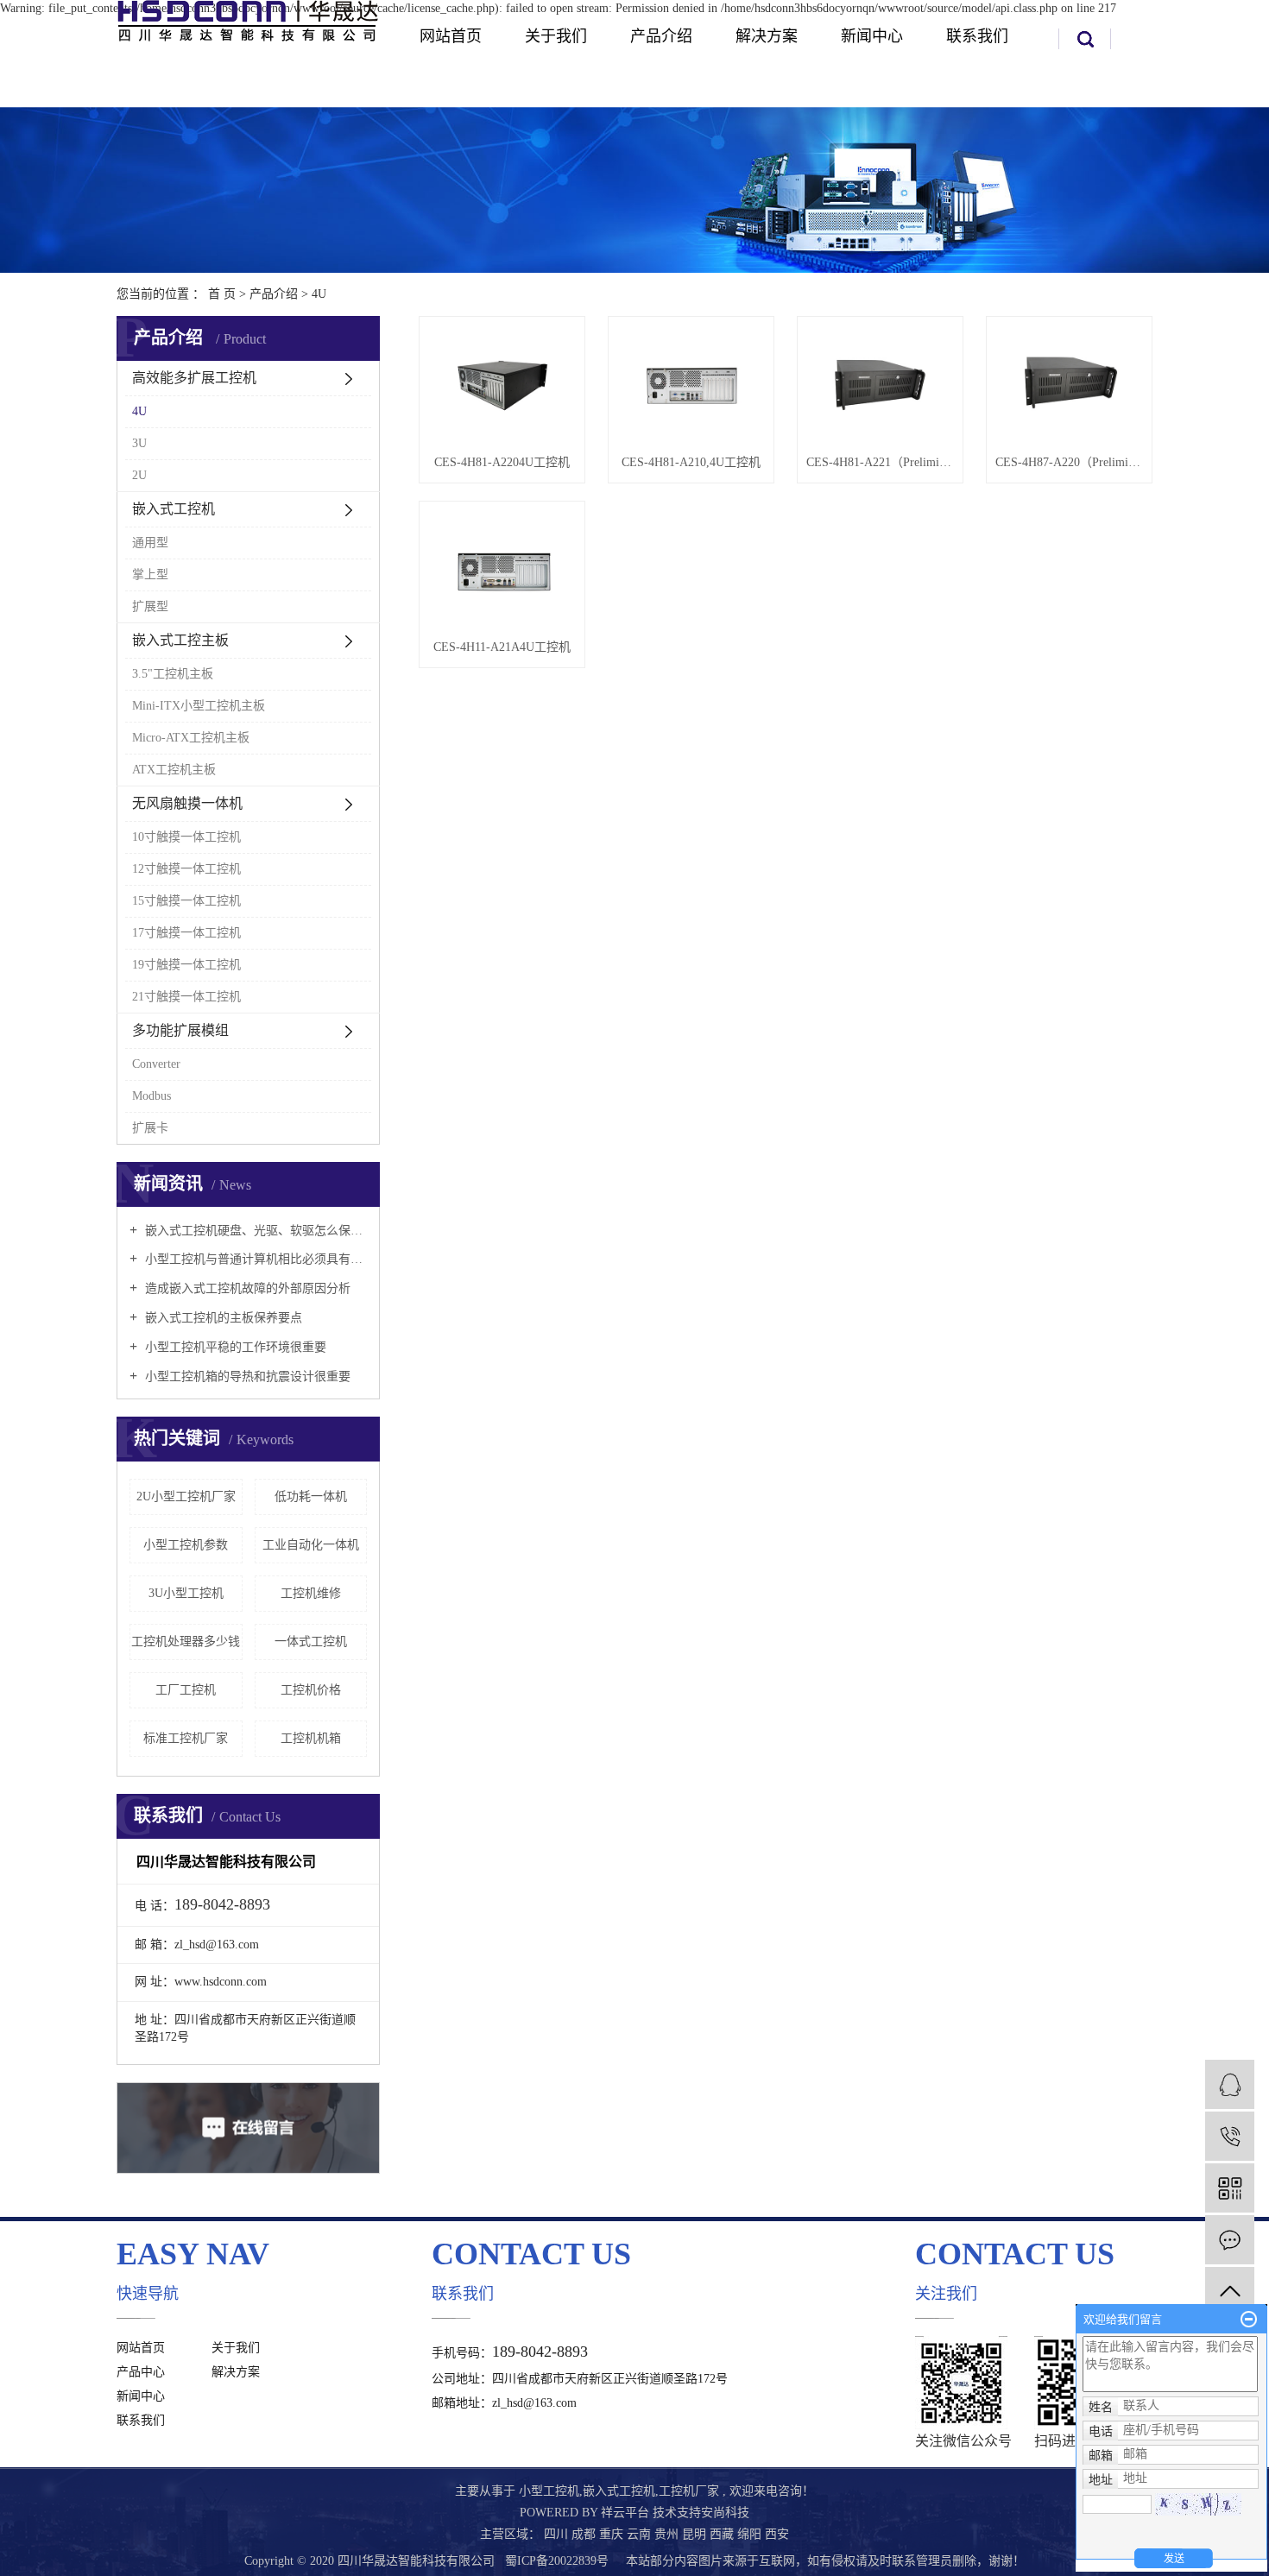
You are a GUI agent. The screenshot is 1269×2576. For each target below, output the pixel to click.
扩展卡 (150, 1128)
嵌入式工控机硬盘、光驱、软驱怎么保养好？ (254, 1231)
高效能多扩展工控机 (194, 378)
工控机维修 (311, 1593)
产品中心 (141, 2372)
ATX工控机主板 (174, 770)
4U (319, 294)
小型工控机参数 (186, 1545)
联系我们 (977, 36)
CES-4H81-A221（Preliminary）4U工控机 (880, 462)
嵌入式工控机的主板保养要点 (222, 1318)
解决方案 (767, 36)
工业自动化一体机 (311, 1545)
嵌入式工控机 (174, 509)
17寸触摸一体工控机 (186, 933)
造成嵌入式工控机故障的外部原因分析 (246, 1288)
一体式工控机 (311, 1642)
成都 (585, 2534)
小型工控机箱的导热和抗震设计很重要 (246, 1376)
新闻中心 (872, 36)
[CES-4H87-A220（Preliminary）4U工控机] (1069, 385)
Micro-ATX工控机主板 (191, 738)
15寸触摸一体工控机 (186, 901)
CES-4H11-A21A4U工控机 (502, 647)
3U (139, 443)
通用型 (150, 543)
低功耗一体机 (311, 1496)
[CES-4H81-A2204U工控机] (502, 385)
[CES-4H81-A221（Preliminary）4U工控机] (880, 385)
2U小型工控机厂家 (186, 1496)
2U (139, 475)
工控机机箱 (311, 1738)
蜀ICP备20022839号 (557, 2561)
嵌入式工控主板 (180, 640)
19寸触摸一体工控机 (186, 965)
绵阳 (751, 2534)
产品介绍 (661, 36)
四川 (558, 2534)
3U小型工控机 (186, 1593)
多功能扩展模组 (180, 1030)
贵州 (668, 2534)
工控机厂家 (689, 2491)
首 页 (222, 294)
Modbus (152, 1096)
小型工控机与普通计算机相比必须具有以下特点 (254, 1259)
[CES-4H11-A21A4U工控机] (502, 569)
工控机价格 (311, 1690)
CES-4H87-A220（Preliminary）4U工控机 (1069, 462)
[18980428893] (1230, 2136)
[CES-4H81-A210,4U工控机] (691, 385)
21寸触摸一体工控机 (186, 997)
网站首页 (451, 36)
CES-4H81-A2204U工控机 (502, 462)
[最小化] (1249, 2320)
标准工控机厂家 (186, 1738)
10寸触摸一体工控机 (186, 837)
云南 (641, 2534)
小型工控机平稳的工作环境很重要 (234, 1347)
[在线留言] (1230, 2240)
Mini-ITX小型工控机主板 (199, 706)
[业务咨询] (1230, 2084)
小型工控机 (549, 2491)
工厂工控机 (186, 1690)
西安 (777, 2534)
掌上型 (150, 575)
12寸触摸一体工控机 (186, 869)
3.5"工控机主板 (173, 674)
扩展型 (150, 606)
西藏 (723, 2534)
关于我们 (556, 36)
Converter (156, 1064)
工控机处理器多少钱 (186, 1642)
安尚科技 (725, 2513)
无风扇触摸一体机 (187, 803)
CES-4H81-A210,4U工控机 (691, 462)
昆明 (696, 2534)
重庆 (613, 2534)
